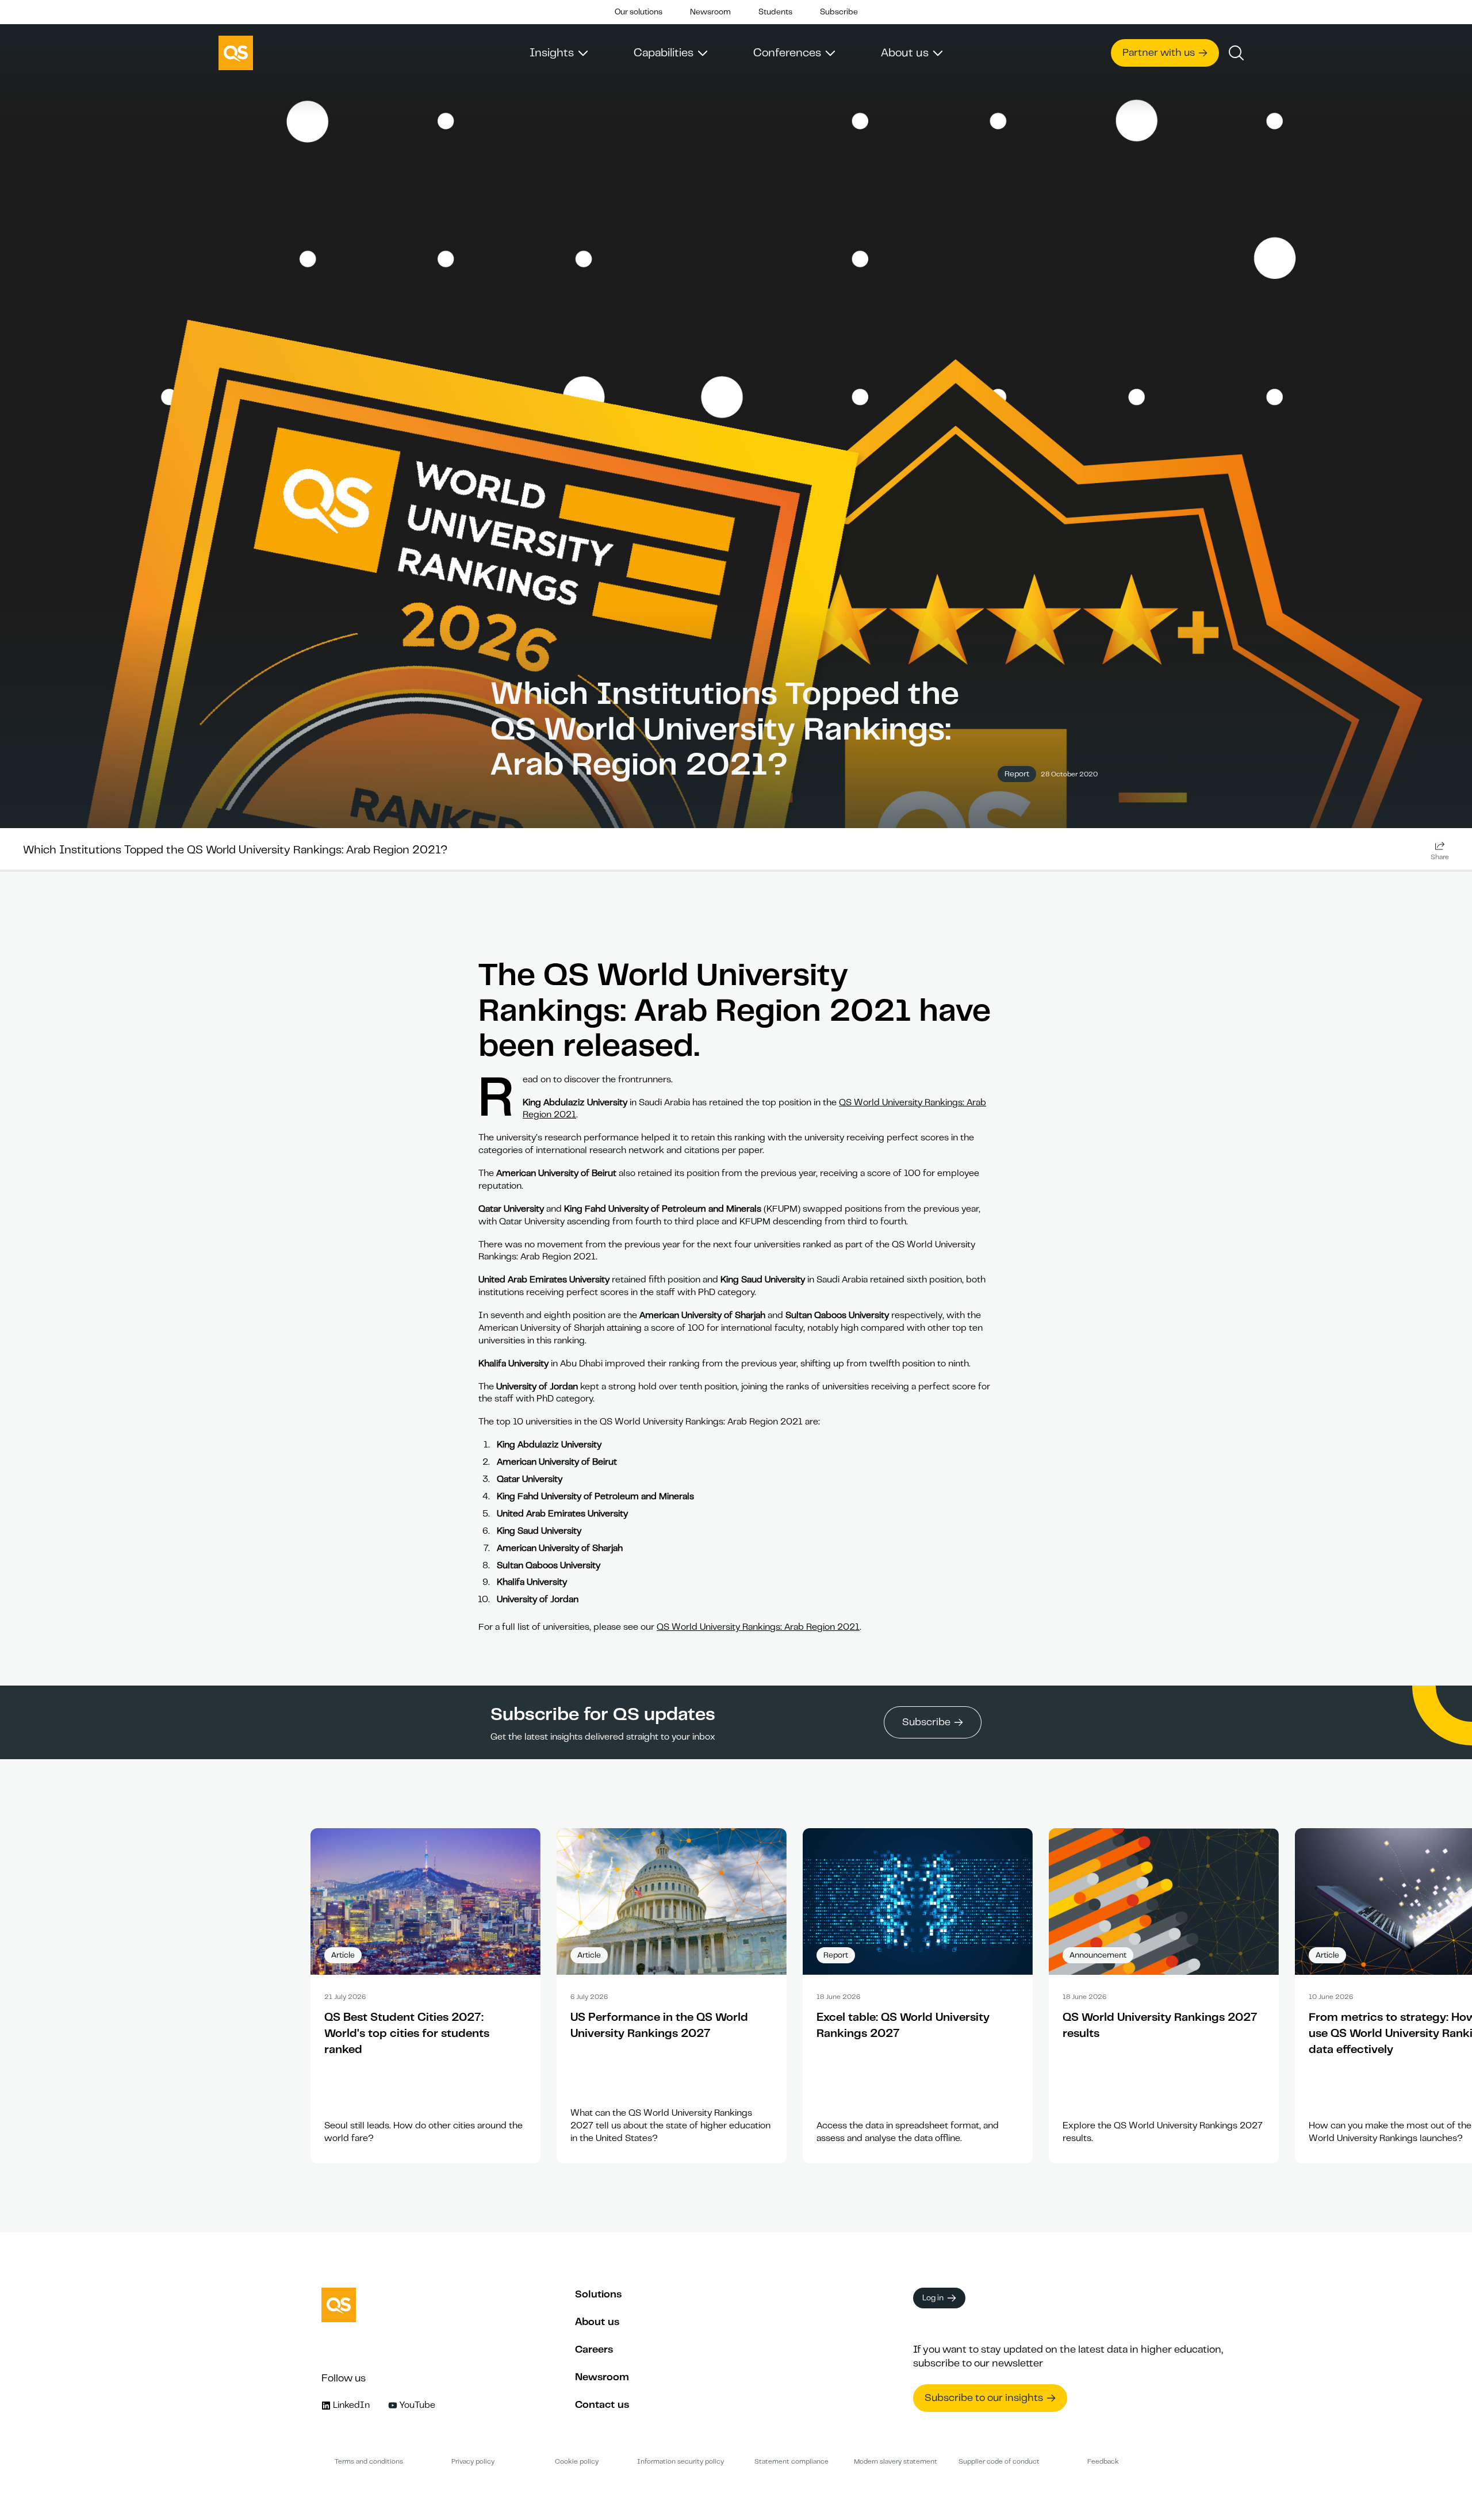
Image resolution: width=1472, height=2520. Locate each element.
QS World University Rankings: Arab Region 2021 (758, 1627)
